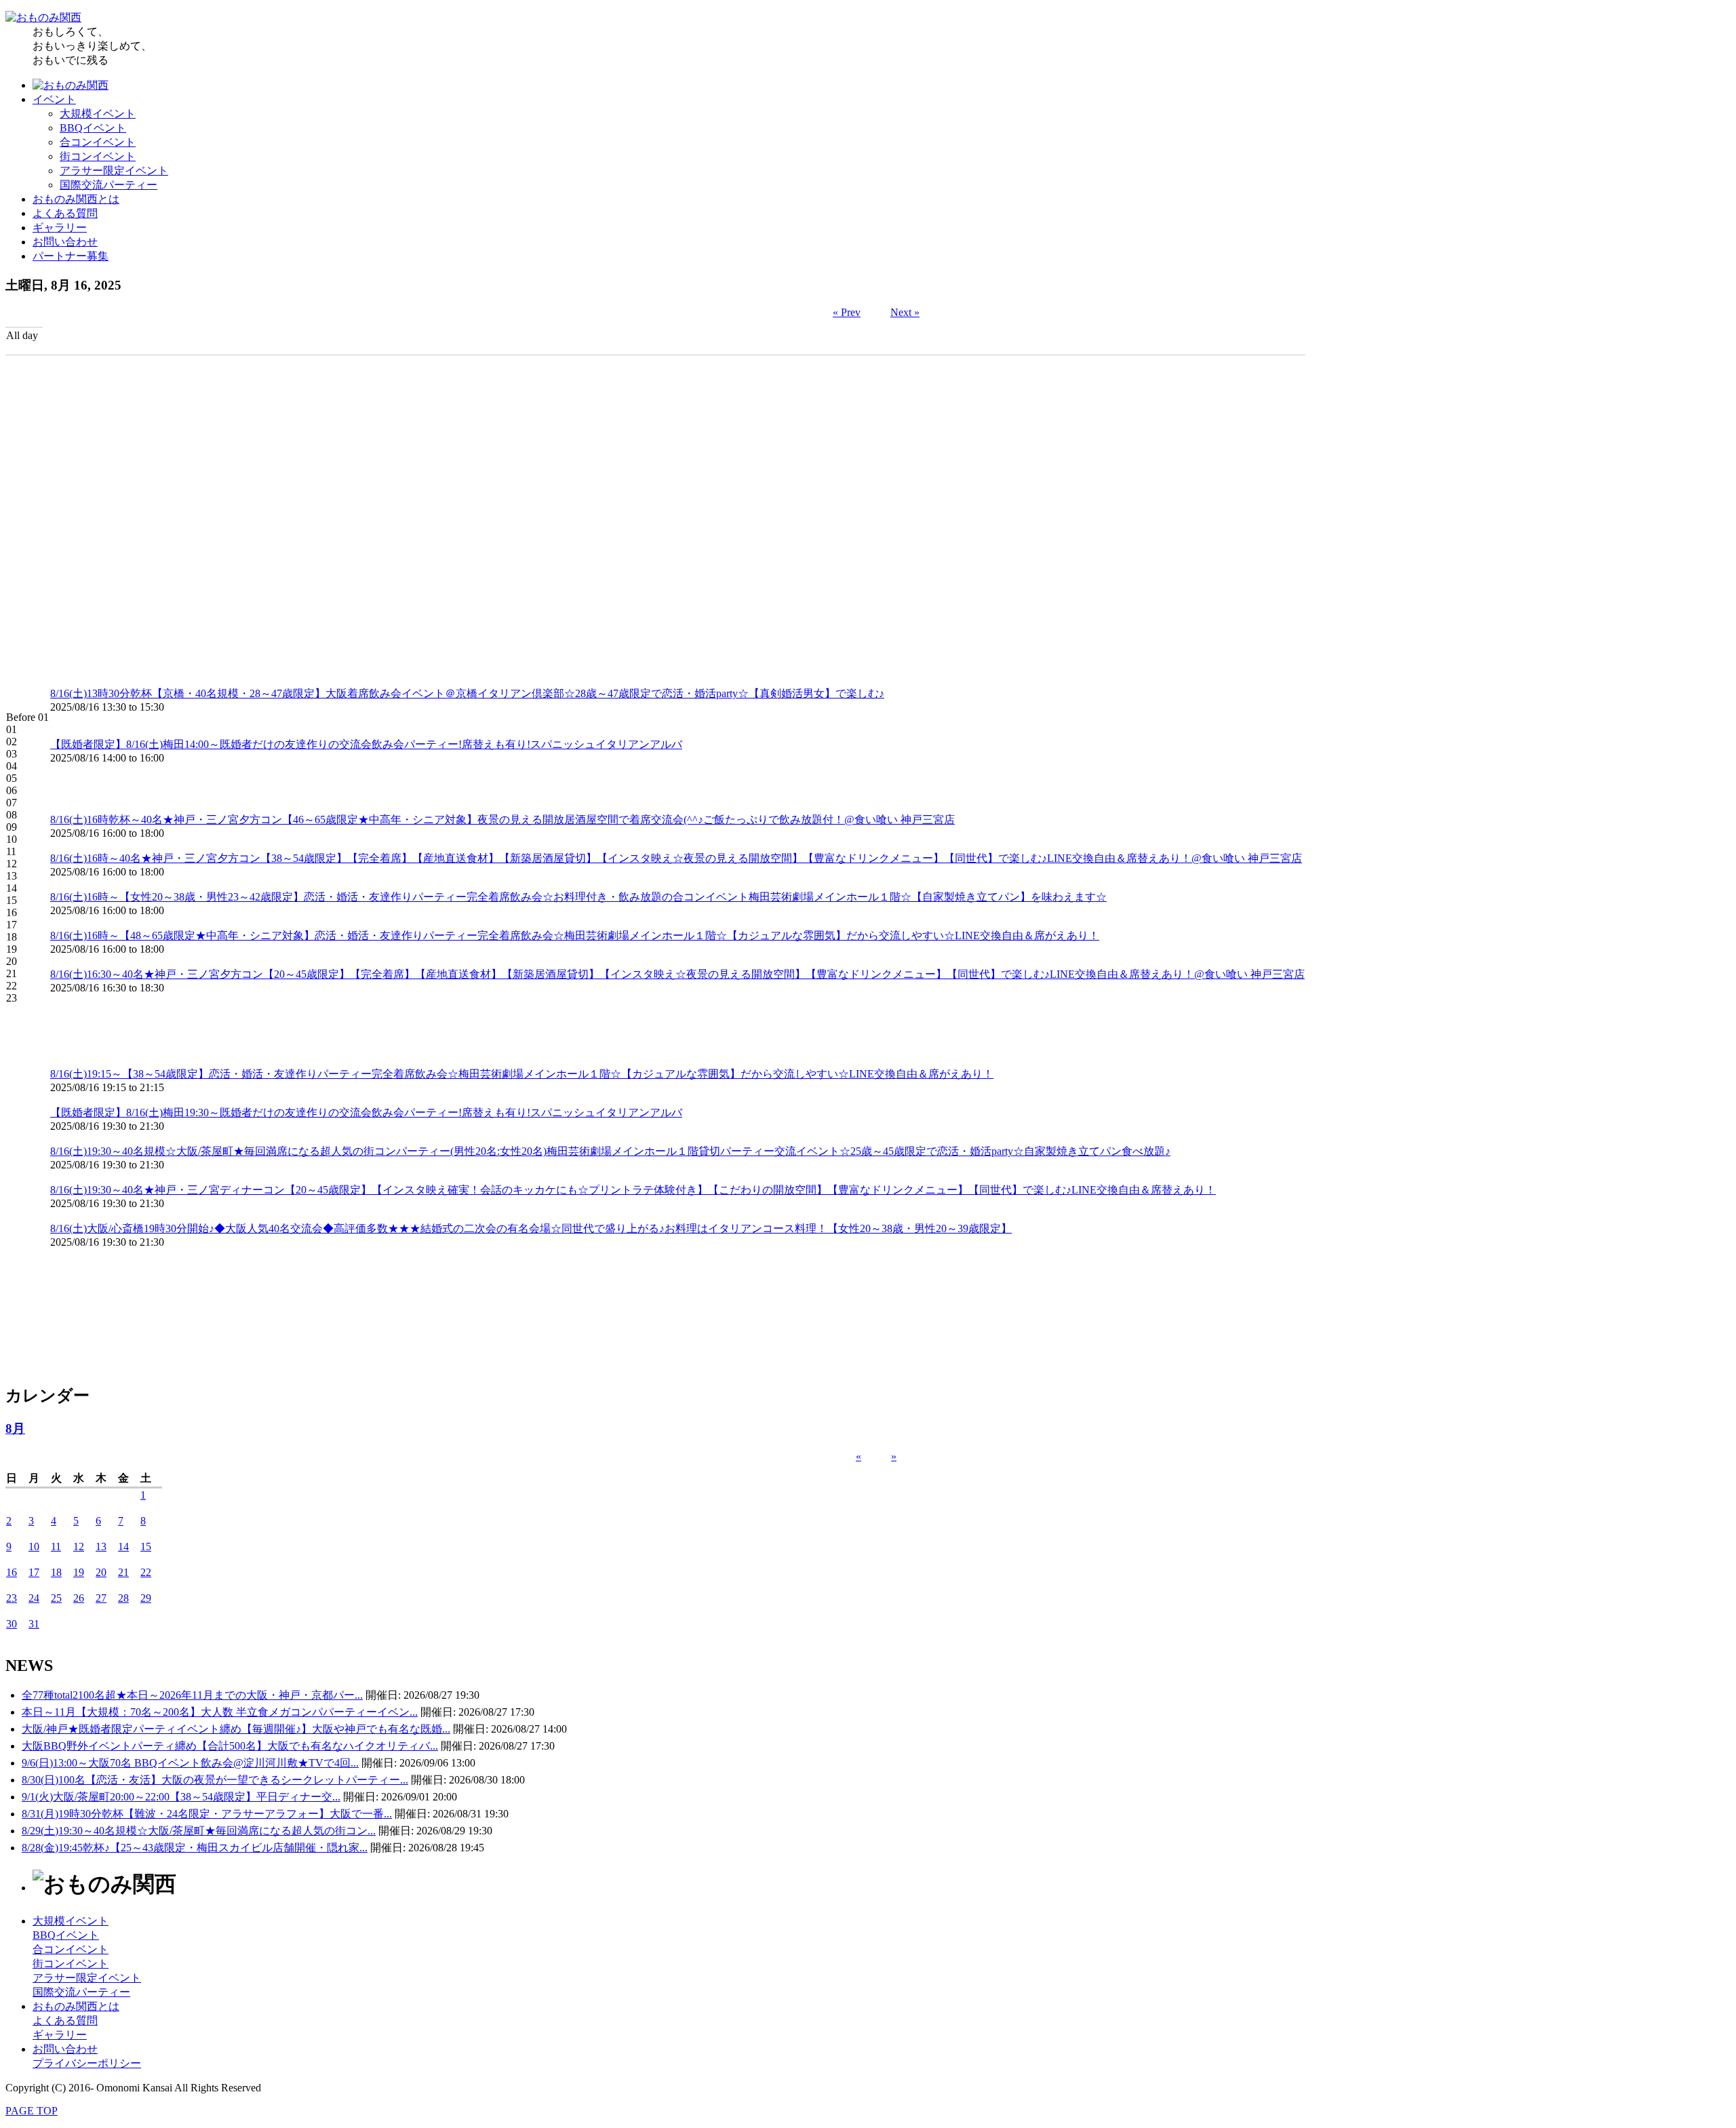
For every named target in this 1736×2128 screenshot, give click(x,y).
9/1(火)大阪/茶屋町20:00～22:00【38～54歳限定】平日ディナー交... (181, 1797)
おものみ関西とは (76, 199)
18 (56, 1572)
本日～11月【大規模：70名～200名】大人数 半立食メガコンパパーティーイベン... (220, 1712)
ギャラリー (60, 228)
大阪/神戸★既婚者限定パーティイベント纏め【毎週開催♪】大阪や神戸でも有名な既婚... (236, 1729)
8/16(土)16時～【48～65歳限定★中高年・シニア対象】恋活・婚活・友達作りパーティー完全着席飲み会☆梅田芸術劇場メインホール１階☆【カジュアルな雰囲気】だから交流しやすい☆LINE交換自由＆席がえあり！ (575, 935)
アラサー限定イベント (114, 171)
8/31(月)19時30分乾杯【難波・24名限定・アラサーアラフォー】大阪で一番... (207, 1814)
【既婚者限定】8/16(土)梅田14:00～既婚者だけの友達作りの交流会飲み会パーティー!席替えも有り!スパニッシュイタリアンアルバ (366, 744)
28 (123, 1598)
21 (123, 1572)
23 (12, 1598)
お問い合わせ (65, 242)
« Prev (847, 312)
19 (79, 1572)
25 (56, 1598)
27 (101, 1598)
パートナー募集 (71, 256)
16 (12, 1572)
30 (12, 1624)
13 (101, 1546)
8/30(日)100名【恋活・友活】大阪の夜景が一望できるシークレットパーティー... (215, 1780)
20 (101, 1572)
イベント (54, 99)
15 (146, 1546)
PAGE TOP (32, 2111)
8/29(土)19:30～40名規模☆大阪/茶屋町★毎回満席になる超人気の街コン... (199, 1831)
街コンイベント (98, 156)
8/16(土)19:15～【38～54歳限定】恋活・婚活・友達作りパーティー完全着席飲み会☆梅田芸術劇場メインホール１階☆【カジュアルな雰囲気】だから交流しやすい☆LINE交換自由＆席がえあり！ (522, 1074)
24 (34, 1598)
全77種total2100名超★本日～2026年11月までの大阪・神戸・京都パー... (192, 1695)
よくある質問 (65, 213)
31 (34, 1624)
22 (146, 1572)
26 (79, 1598)
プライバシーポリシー (87, 2063)
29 (146, 1598)
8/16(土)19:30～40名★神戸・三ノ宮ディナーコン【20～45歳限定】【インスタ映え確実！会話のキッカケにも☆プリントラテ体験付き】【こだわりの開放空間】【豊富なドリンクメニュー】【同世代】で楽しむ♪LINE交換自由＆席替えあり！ (633, 1190)
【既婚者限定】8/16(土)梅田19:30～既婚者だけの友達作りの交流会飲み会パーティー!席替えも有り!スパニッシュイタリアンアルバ (366, 1112)
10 (34, 1546)
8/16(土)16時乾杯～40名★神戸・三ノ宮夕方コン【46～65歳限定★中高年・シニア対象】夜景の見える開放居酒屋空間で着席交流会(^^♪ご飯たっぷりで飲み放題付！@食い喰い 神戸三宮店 (502, 820)
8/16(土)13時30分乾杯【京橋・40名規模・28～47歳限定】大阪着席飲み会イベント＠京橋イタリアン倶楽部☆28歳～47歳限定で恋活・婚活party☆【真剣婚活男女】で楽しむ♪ (467, 693)
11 (56, 1546)
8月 (15, 1428)
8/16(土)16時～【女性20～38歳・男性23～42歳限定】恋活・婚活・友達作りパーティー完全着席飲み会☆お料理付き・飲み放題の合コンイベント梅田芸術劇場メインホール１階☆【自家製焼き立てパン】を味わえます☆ (578, 897)
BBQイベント (93, 128)
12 (79, 1546)
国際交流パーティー (108, 185)
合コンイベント (98, 142)
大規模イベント (98, 114)
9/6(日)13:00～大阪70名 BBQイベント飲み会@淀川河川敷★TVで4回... (190, 1763)
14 (123, 1546)
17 (34, 1572)
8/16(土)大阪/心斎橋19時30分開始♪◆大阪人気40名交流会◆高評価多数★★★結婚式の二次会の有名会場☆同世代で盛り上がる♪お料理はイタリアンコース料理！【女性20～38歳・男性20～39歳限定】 (531, 1228)
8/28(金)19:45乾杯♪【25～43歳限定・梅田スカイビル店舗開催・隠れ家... (195, 1848)
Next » (905, 312)
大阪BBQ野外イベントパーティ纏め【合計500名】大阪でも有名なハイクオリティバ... (230, 1746)
